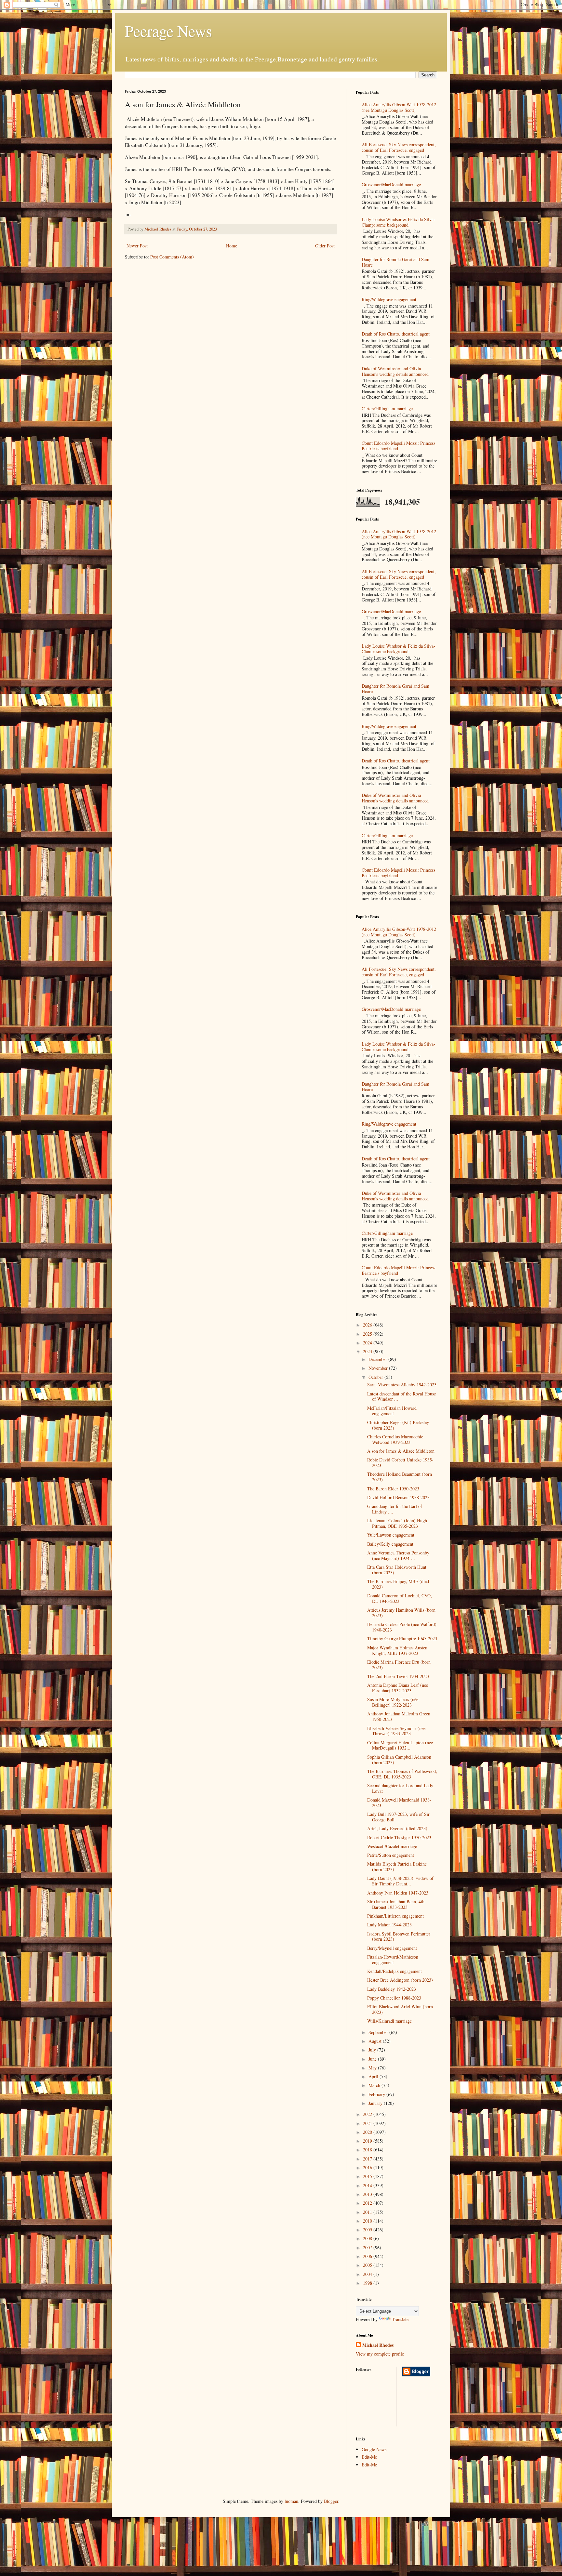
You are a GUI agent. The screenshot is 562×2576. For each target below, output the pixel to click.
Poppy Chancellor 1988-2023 (394, 1998)
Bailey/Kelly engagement (390, 1544)
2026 (368, 1325)
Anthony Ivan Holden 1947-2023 (398, 1893)
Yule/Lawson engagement (391, 1535)
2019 (368, 2141)
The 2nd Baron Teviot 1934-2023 (398, 1676)
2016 (368, 2167)
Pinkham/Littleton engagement (395, 1916)
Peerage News (168, 31)
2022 (368, 2114)
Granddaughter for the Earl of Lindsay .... (395, 1509)
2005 (368, 2265)
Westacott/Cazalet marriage (392, 1846)
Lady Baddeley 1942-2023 (392, 1989)
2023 (368, 1351)
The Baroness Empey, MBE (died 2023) (398, 1584)
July (373, 2050)
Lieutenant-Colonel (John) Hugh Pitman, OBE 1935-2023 (397, 1523)
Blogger (331, 2501)
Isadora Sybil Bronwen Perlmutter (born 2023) (399, 1936)
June (373, 2059)
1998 (368, 2283)
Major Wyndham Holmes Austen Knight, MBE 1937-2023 (397, 1650)
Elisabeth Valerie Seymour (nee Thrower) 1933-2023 (396, 1731)
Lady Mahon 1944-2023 (389, 1925)
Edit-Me (369, 2457)
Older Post (325, 246)
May (373, 2068)
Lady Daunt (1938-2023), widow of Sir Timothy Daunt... (400, 1881)
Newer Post (137, 246)
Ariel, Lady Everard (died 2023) (397, 1828)
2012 (368, 2203)
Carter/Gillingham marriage (387, 409)
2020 (368, 2132)
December (378, 1359)
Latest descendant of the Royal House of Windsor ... (401, 1396)
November (379, 1368)
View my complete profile (380, 2354)
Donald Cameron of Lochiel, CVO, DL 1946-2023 (400, 1598)
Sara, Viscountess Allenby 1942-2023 (402, 1385)
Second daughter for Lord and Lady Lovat (400, 1788)
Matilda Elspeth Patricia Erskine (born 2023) (397, 1867)
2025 (368, 1334)
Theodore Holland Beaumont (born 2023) (400, 1477)
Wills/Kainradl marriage (389, 2021)
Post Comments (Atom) (172, 257)
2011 (368, 2212)
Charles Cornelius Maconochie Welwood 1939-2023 (395, 1439)
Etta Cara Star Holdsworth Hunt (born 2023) (397, 1570)
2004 (368, 2274)
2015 (368, 2176)
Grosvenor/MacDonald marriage (391, 185)
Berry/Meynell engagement (392, 1948)
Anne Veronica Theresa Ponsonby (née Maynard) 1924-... (398, 1555)
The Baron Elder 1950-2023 (393, 1489)
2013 (368, 2194)
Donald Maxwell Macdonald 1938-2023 (399, 1803)
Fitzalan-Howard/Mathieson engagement (393, 1960)
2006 (368, 2256)
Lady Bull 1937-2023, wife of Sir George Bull (398, 1817)
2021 (368, 2123)
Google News (374, 2449)
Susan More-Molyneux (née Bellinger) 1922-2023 (393, 1702)
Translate (400, 2319)
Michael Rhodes (378, 2345)
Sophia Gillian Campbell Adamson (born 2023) (399, 1760)
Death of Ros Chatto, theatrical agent (396, 334)
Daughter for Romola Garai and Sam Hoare (395, 262)
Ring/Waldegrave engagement (389, 299)
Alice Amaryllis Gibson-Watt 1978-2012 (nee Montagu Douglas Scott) (399, 107)
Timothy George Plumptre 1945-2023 (402, 1638)
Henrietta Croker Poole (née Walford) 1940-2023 (402, 1627)
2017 (368, 2159)
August (376, 2041)
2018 (368, 2150)
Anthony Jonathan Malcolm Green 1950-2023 (399, 1716)
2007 (368, 2247)
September (379, 2032)
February (377, 2094)
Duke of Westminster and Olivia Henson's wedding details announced (395, 371)
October (376, 1377)
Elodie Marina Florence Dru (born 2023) (399, 1665)
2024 (368, 1343)
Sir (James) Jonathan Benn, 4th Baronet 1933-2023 (396, 1904)
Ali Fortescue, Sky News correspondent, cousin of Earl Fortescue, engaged (399, 147)
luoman (291, 2501)
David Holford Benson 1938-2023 (398, 1497)
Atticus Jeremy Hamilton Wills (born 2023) (401, 1613)
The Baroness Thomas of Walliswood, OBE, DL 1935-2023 (402, 1774)
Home (232, 246)
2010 (368, 2221)
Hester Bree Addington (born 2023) (400, 1980)
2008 (368, 2238)
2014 (368, 2185)
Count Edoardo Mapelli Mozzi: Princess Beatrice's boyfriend (398, 446)
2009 (368, 2230)
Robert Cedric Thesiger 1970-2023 (399, 1837)
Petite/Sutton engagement (391, 1855)
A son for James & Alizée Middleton (401, 1451)
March (375, 2085)
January (376, 2103)
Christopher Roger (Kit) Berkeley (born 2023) (398, 1425)
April (374, 2076)
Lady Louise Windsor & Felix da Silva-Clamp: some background (398, 222)
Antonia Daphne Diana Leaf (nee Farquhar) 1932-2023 (398, 1688)
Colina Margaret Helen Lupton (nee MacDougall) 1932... (400, 1745)
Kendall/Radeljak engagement (395, 1971)
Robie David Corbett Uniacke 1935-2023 (400, 1462)
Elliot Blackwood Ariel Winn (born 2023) (400, 2009)
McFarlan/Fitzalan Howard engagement (392, 1411)
